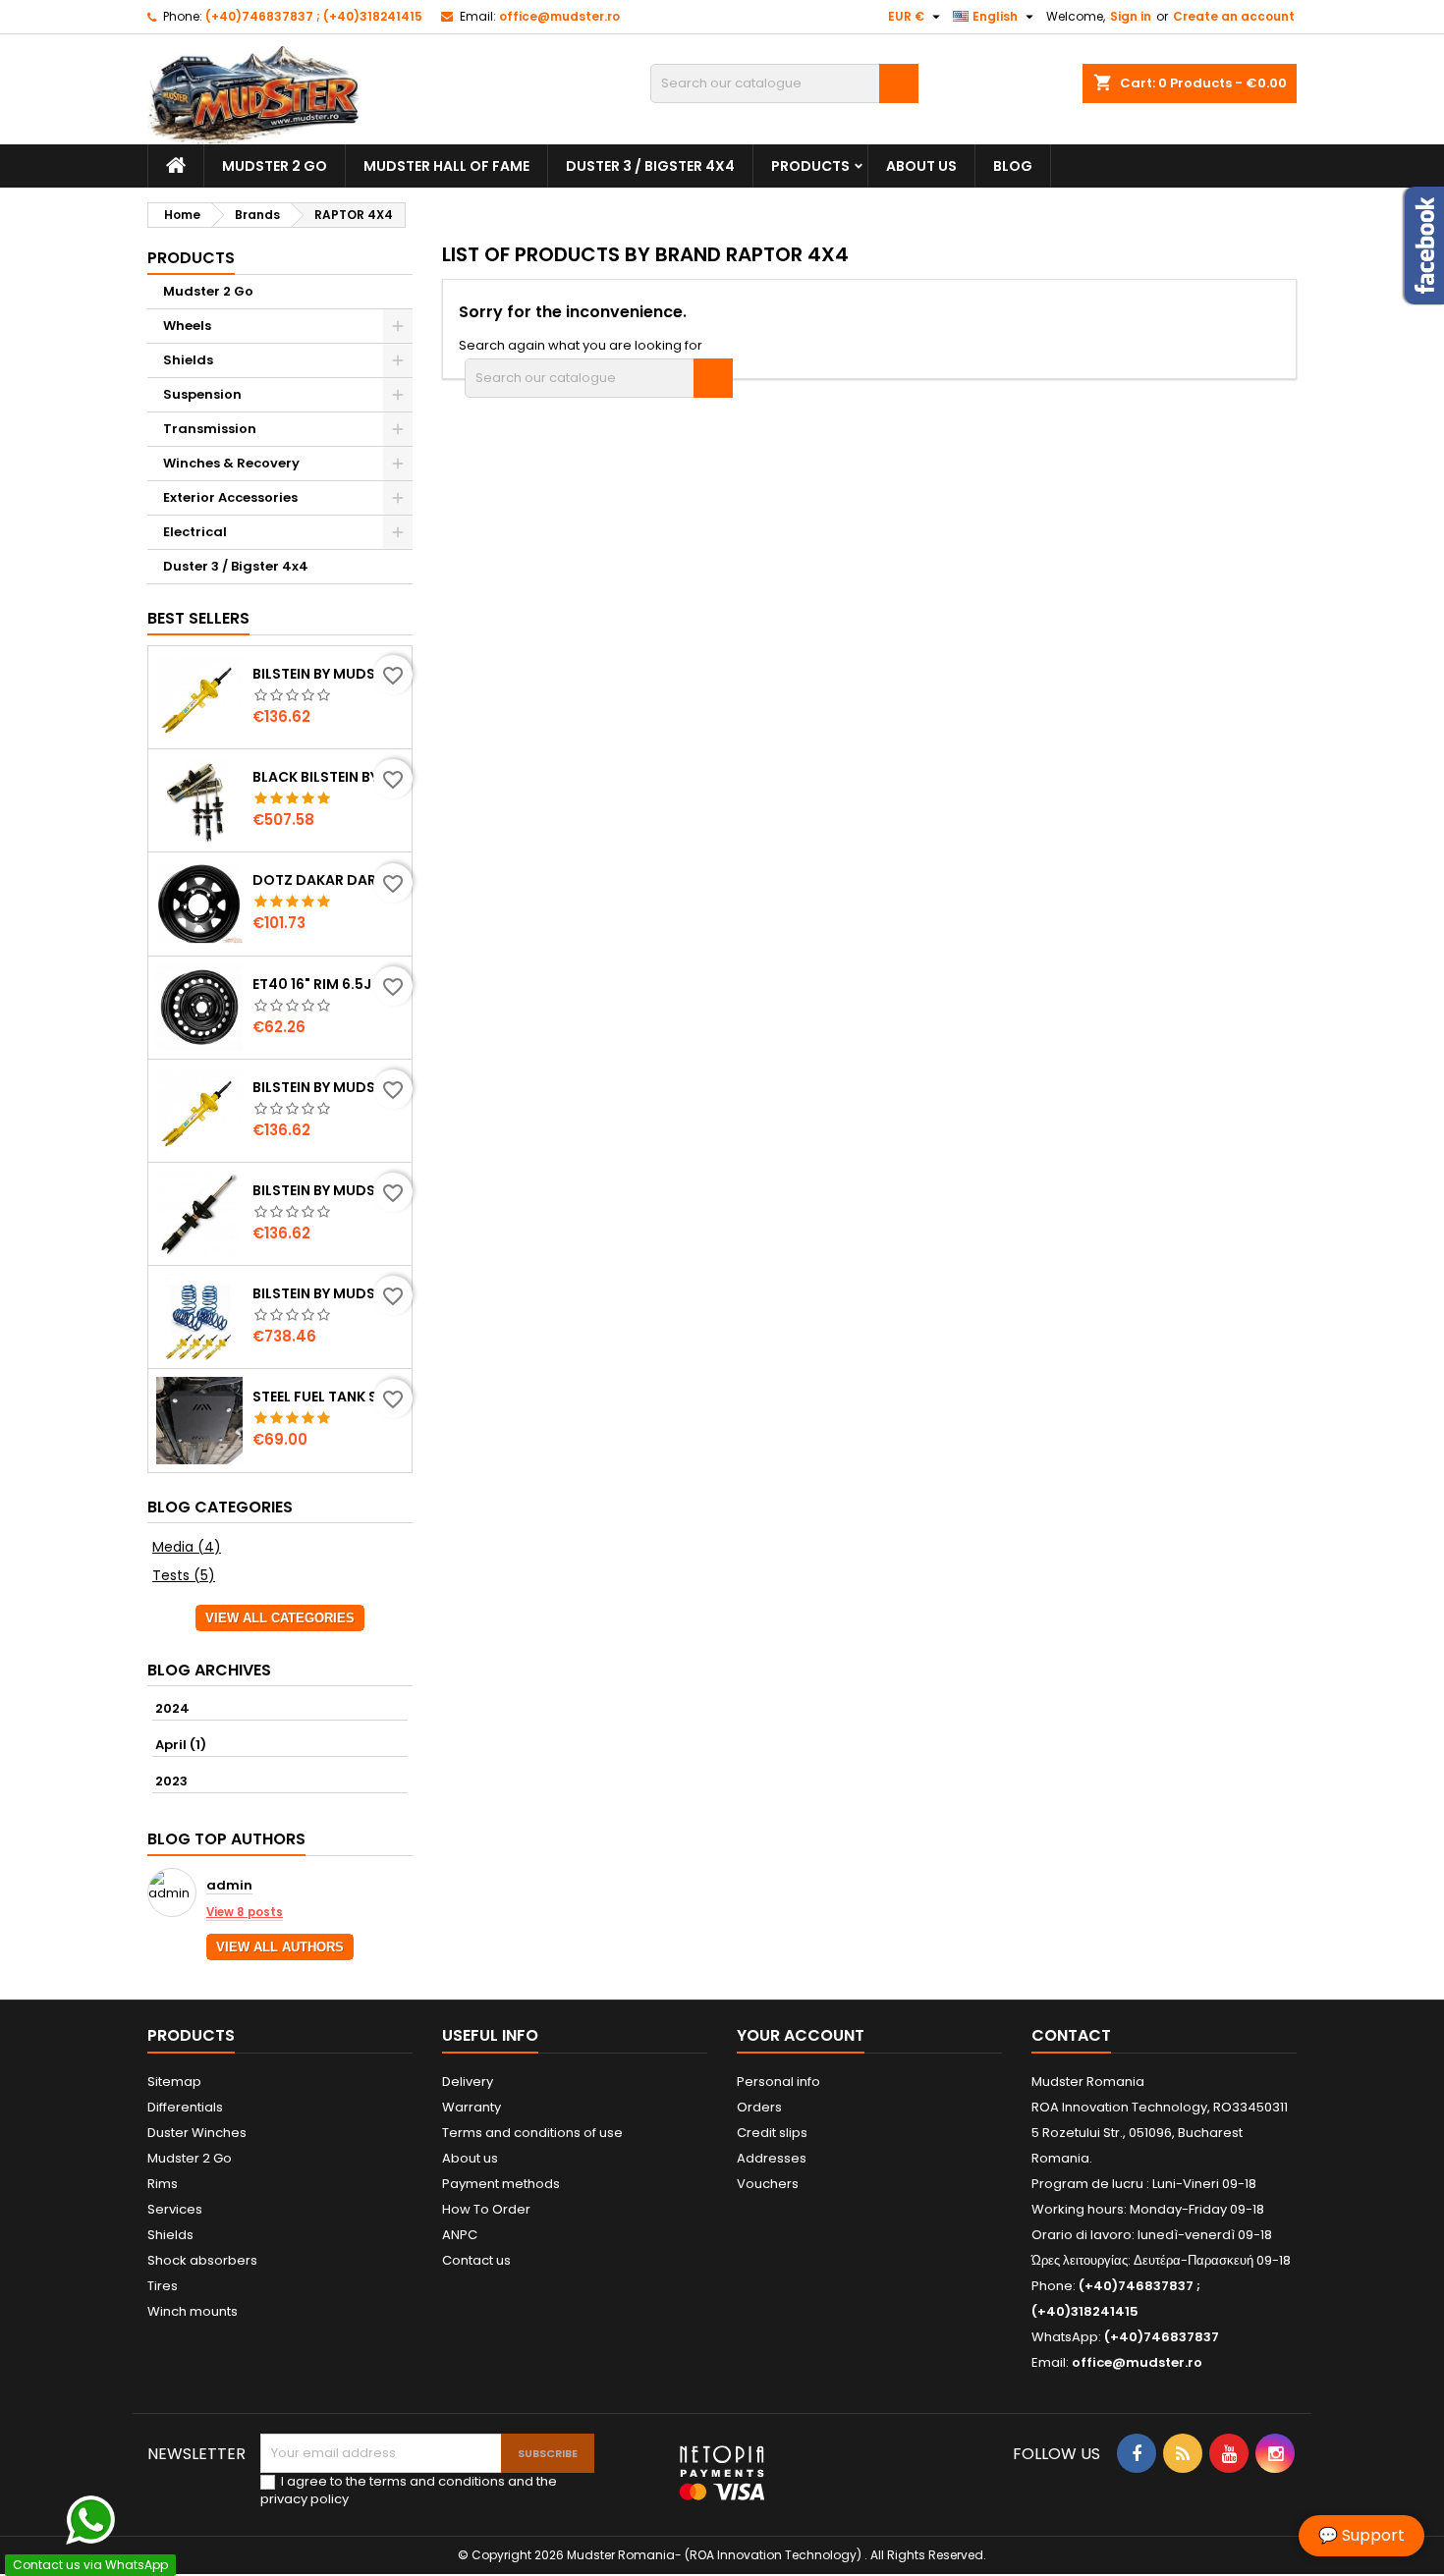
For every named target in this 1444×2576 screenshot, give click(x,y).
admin (229, 1886)
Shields (188, 360)
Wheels (187, 326)
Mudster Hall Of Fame (446, 166)
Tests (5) (184, 1575)
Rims (163, 2184)
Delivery (468, 2082)
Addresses (772, 2158)
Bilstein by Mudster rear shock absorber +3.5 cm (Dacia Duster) (328, 1190)
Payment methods (501, 2184)
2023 (171, 1781)
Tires (163, 2286)
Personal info (778, 2082)
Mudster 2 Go (275, 166)
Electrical (195, 532)
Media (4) (187, 1547)
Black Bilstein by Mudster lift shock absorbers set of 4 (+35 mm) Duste (328, 777)
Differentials (185, 2107)
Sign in (1131, 16)
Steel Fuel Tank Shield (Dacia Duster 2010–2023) (328, 1397)
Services (175, 2209)
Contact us (476, 2260)
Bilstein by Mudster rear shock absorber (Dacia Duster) (328, 674)
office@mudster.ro (559, 16)
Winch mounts (193, 2311)
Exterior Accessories (230, 497)
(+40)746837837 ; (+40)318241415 (314, 16)
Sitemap (174, 2082)
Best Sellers (198, 618)
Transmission (210, 429)
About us (921, 166)
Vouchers (768, 2184)
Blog (1013, 166)
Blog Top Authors (226, 1839)
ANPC (460, 2235)
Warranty (472, 2107)
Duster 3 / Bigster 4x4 (650, 166)
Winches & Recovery (231, 463)
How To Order (486, 2209)
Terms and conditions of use (532, 2133)
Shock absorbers (202, 2260)
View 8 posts (245, 1912)
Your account (801, 2035)
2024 (172, 1708)
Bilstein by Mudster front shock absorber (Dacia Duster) (328, 1087)
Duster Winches (197, 2133)
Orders (759, 2107)
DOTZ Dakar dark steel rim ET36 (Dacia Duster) (328, 880)
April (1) (181, 1745)
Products (810, 166)
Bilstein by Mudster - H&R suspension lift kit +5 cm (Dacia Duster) (328, 1293)
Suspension (202, 394)
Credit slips (772, 2133)
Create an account (1234, 16)
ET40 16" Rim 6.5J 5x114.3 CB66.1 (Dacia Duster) (328, 984)
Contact (1071, 2035)
